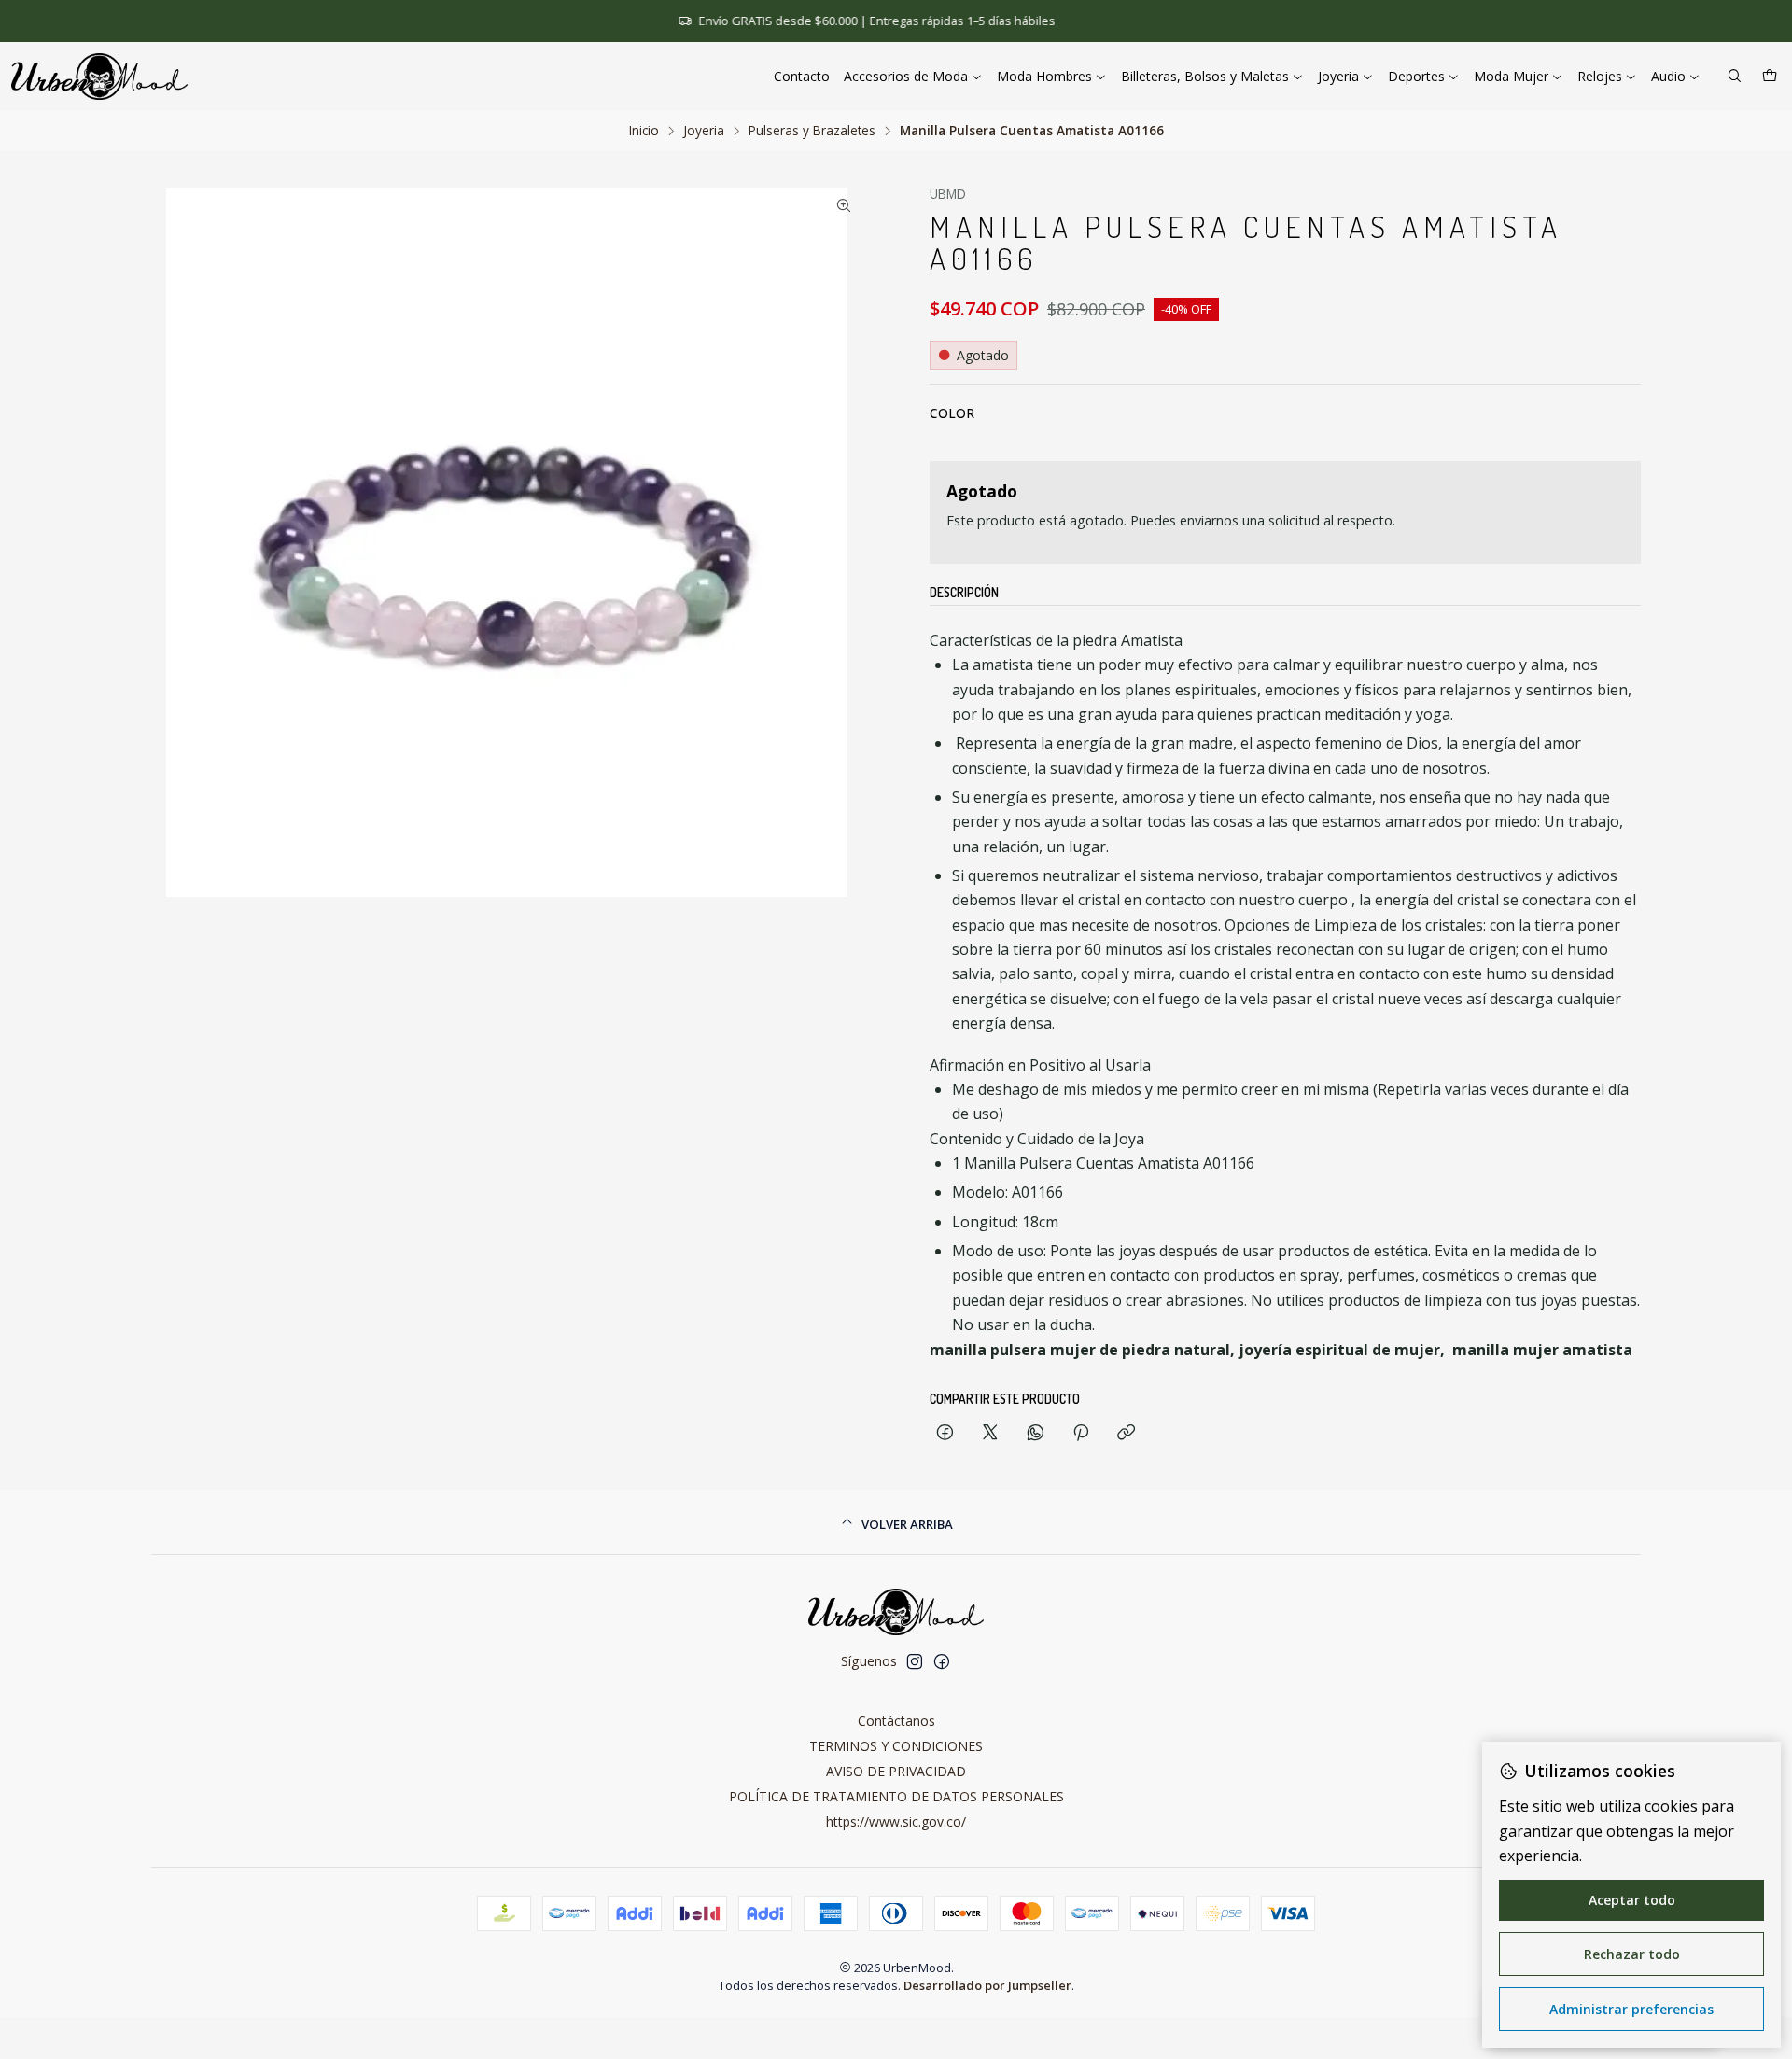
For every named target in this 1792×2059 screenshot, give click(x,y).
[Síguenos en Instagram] (915, 1661)
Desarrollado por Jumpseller (987, 1985)
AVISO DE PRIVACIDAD (896, 1771)
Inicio (644, 131)
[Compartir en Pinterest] (1081, 1433)
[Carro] (1770, 77)
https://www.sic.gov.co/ (896, 1821)
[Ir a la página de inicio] (99, 77)
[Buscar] (1735, 77)
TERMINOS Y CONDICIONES (896, 1746)
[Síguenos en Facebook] (942, 1661)
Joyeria (704, 131)
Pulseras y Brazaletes (812, 131)
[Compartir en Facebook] (945, 1433)
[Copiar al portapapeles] (1126, 1433)
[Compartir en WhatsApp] (1036, 1433)
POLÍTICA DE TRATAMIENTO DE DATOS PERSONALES (896, 1796)
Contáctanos (896, 1721)
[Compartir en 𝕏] (990, 1433)
